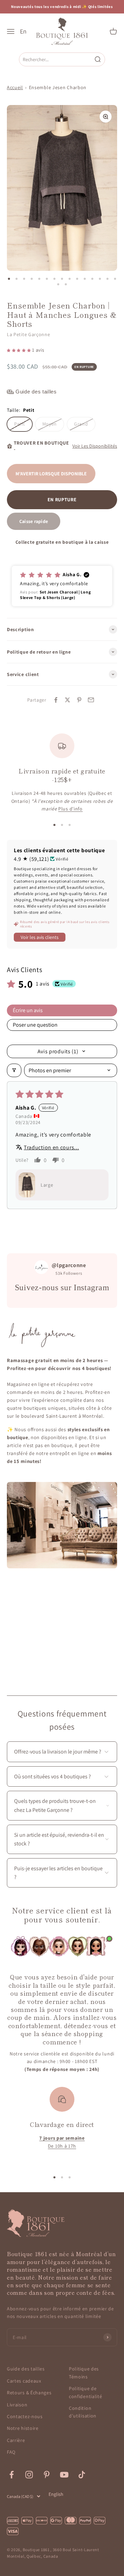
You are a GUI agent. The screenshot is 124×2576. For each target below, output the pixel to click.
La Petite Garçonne (29, 334)
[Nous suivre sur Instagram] (29, 2475)
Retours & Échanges (29, 2393)
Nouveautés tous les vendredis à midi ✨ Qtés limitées (62, 7)
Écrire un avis (28, 1010)
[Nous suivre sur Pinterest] (47, 2475)
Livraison (17, 2405)
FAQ (11, 2452)
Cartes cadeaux (24, 2381)
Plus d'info (70, 809)
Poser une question (35, 1025)
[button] (19, 350)
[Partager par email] (91, 700)
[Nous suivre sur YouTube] (64, 2475)
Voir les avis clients (40, 937)
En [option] (23, 31)
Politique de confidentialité (86, 2392)
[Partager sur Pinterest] (79, 700)
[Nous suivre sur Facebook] (12, 2475)
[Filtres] (14, 1070)
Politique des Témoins (84, 2373)
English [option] (56, 2494)
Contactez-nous (25, 2416)
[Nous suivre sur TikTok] (82, 2475)
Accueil (15, 87)
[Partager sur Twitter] (68, 700)
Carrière (16, 2440)
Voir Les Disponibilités (95, 446)
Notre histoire (23, 2428)
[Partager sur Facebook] (56, 700)
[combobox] (56, 59)
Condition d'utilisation (83, 2412)
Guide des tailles (26, 2369)
